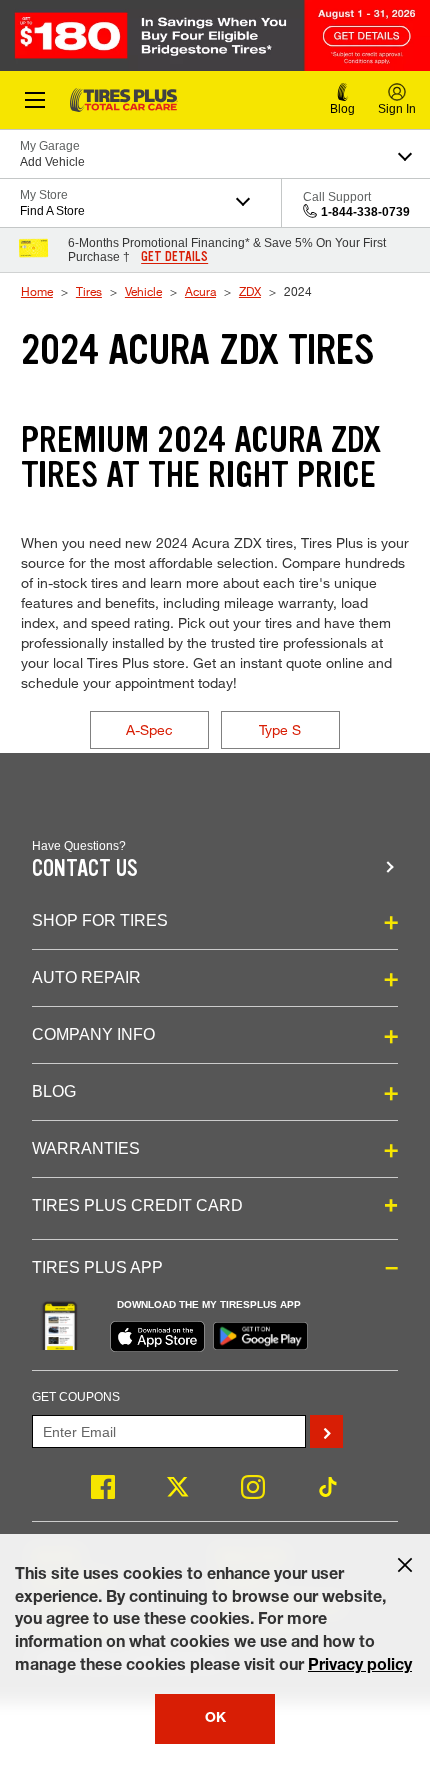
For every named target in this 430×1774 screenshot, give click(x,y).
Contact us (85, 868)
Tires (89, 291)
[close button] (405, 1565)
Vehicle (143, 291)
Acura (200, 291)
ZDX (250, 291)
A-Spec (149, 729)
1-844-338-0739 (365, 212)
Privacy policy (360, 1667)
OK (215, 1719)
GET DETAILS (174, 257)
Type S (280, 729)
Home (37, 291)
